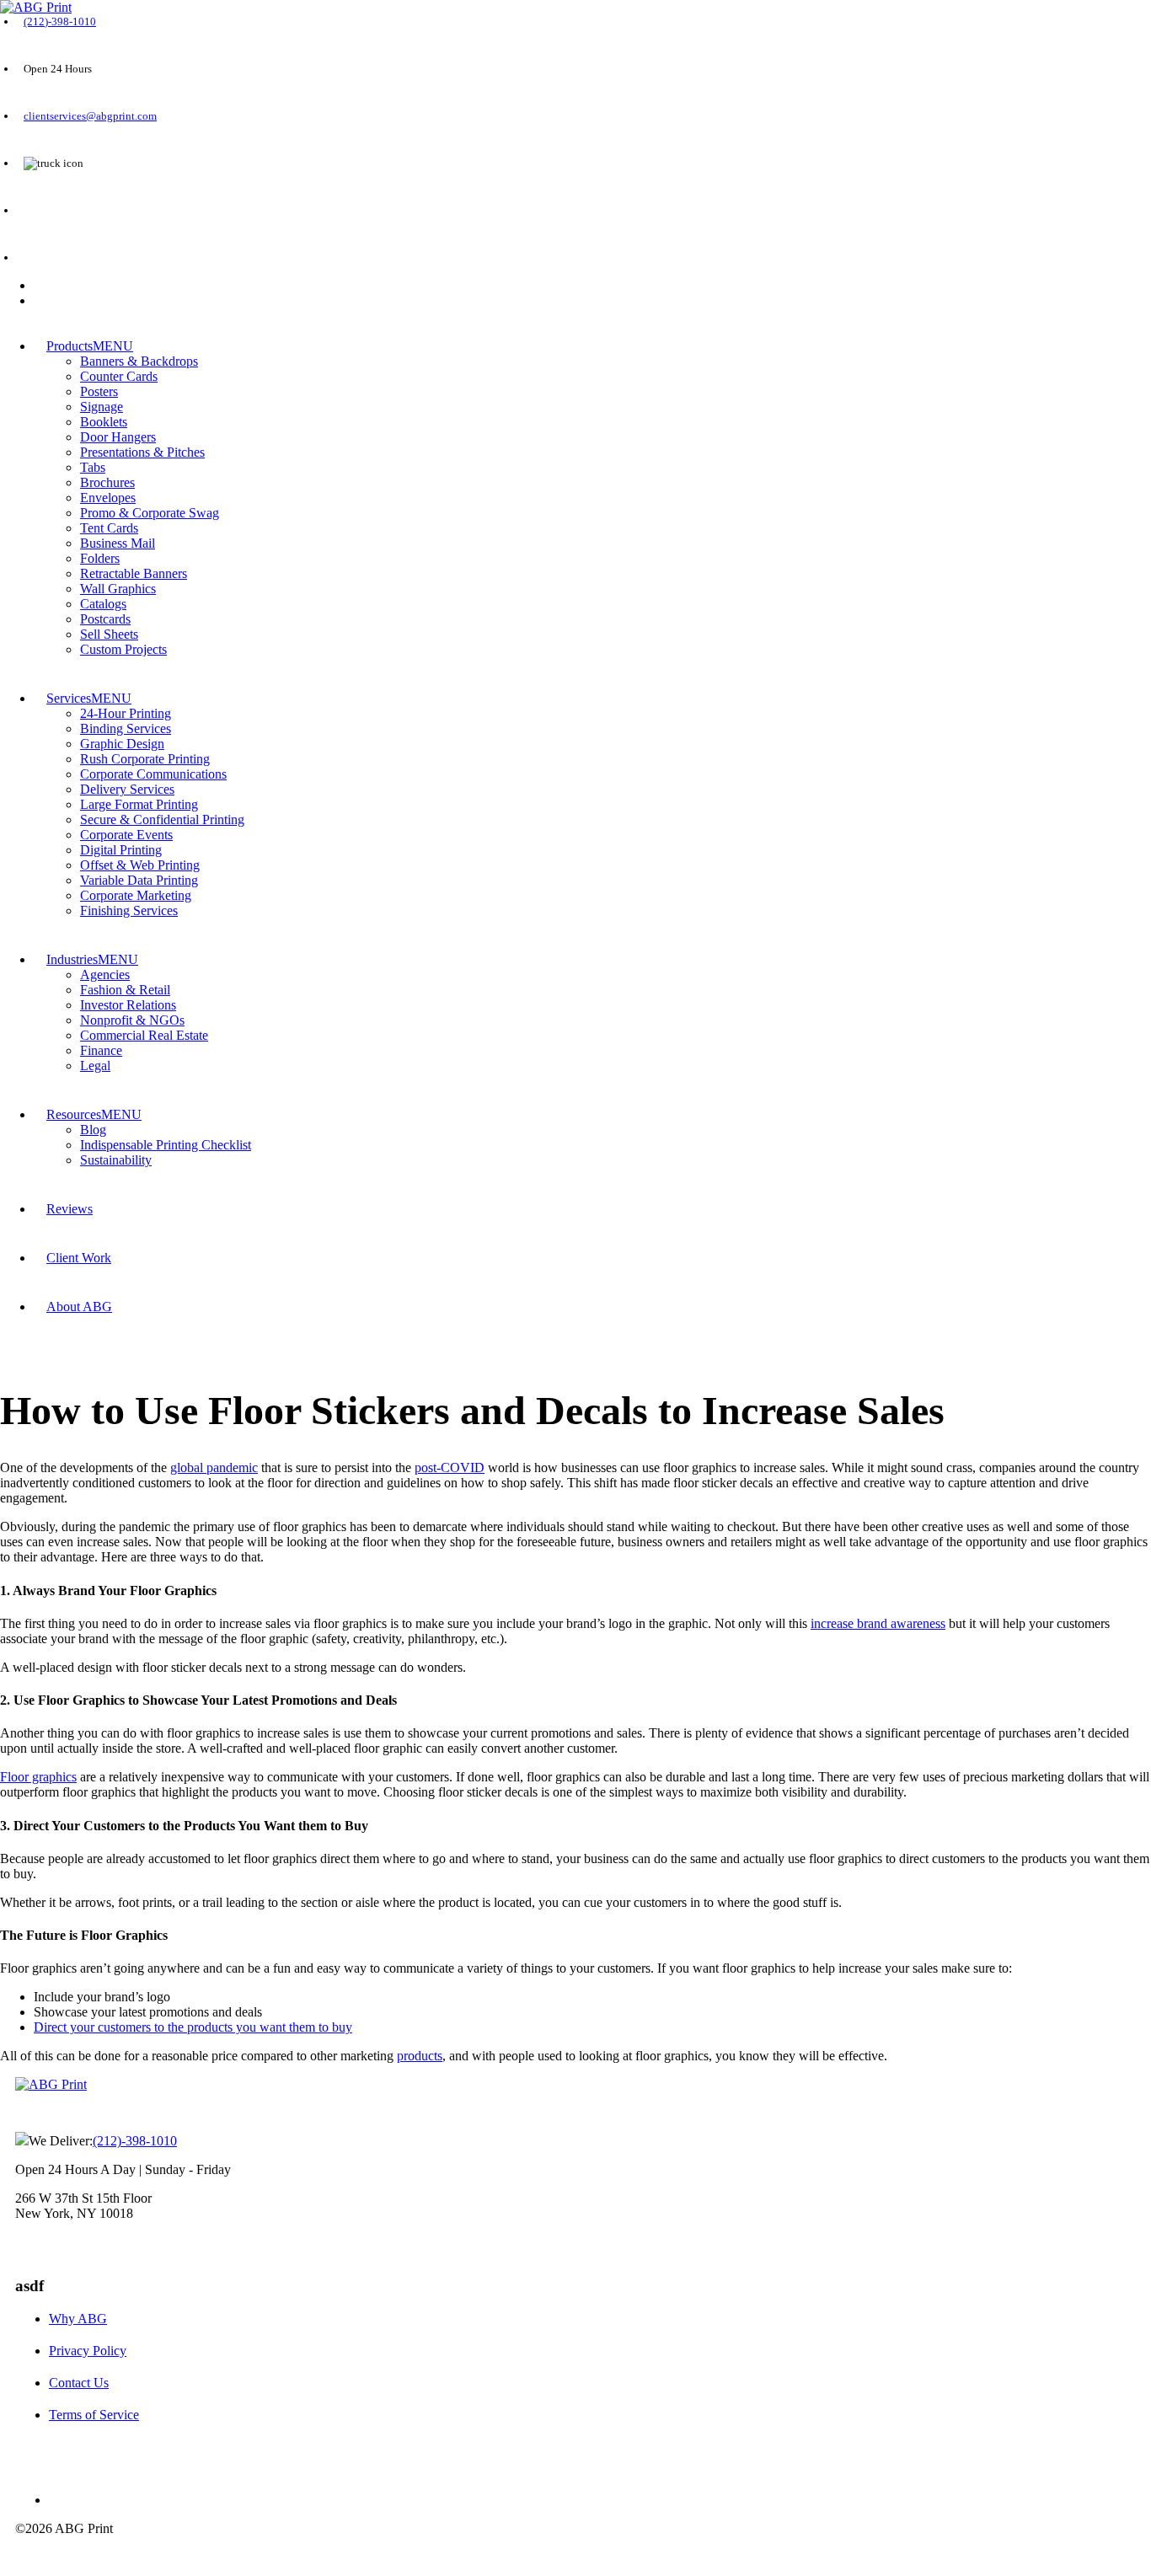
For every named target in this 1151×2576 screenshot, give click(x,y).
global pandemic (214, 1467)
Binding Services (126, 728)
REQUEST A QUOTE (72, 211)
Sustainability (116, 1160)
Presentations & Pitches (142, 452)
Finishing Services (129, 910)
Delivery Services (127, 789)
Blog (93, 1130)
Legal (95, 1066)
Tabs (93, 467)
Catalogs (103, 604)
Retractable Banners (134, 573)
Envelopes (108, 498)
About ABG (79, 1307)
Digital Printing (121, 850)
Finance (101, 1050)
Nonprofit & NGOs (132, 1020)
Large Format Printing (139, 804)
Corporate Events (126, 835)
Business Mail (118, 543)
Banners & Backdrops (139, 361)
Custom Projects (123, 649)
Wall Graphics (118, 589)
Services (69, 698)
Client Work (79, 1258)
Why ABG (78, 2319)
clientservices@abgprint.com (90, 116)
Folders (100, 558)
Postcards (105, 619)
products (420, 2056)
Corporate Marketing (136, 895)
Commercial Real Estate (144, 1035)
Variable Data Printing (139, 880)
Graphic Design (122, 744)
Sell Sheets (109, 634)
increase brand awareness (878, 1623)
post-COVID (450, 1467)
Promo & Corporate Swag (150, 513)
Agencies (105, 975)
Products (70, 346)
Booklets (104, 422)
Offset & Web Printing (140, 865)
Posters (99, 391)
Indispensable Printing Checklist (166, 1145)
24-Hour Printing (126, 713)
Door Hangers (118, 437)
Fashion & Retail (125, 990)
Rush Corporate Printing (145, 759)
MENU (113, 346)
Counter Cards (119, 376)
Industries (72, 959)
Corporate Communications (153, 774)
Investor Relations (128, 1005)
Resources (74, 1114)
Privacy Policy (88, 2351)
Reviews (70, 1209)
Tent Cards (109, 528)
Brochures (107, 482)
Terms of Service (94, 2415)
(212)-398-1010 (60, 21)
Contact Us (79, 2383)
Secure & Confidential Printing (162, 819)
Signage (102, 407)
